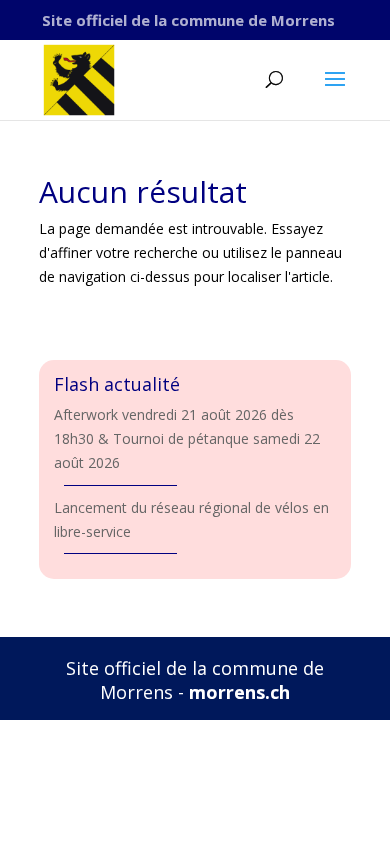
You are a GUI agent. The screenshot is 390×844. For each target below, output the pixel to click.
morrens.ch (239, 692)
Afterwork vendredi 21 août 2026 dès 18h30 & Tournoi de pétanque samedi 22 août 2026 (187, 438)
